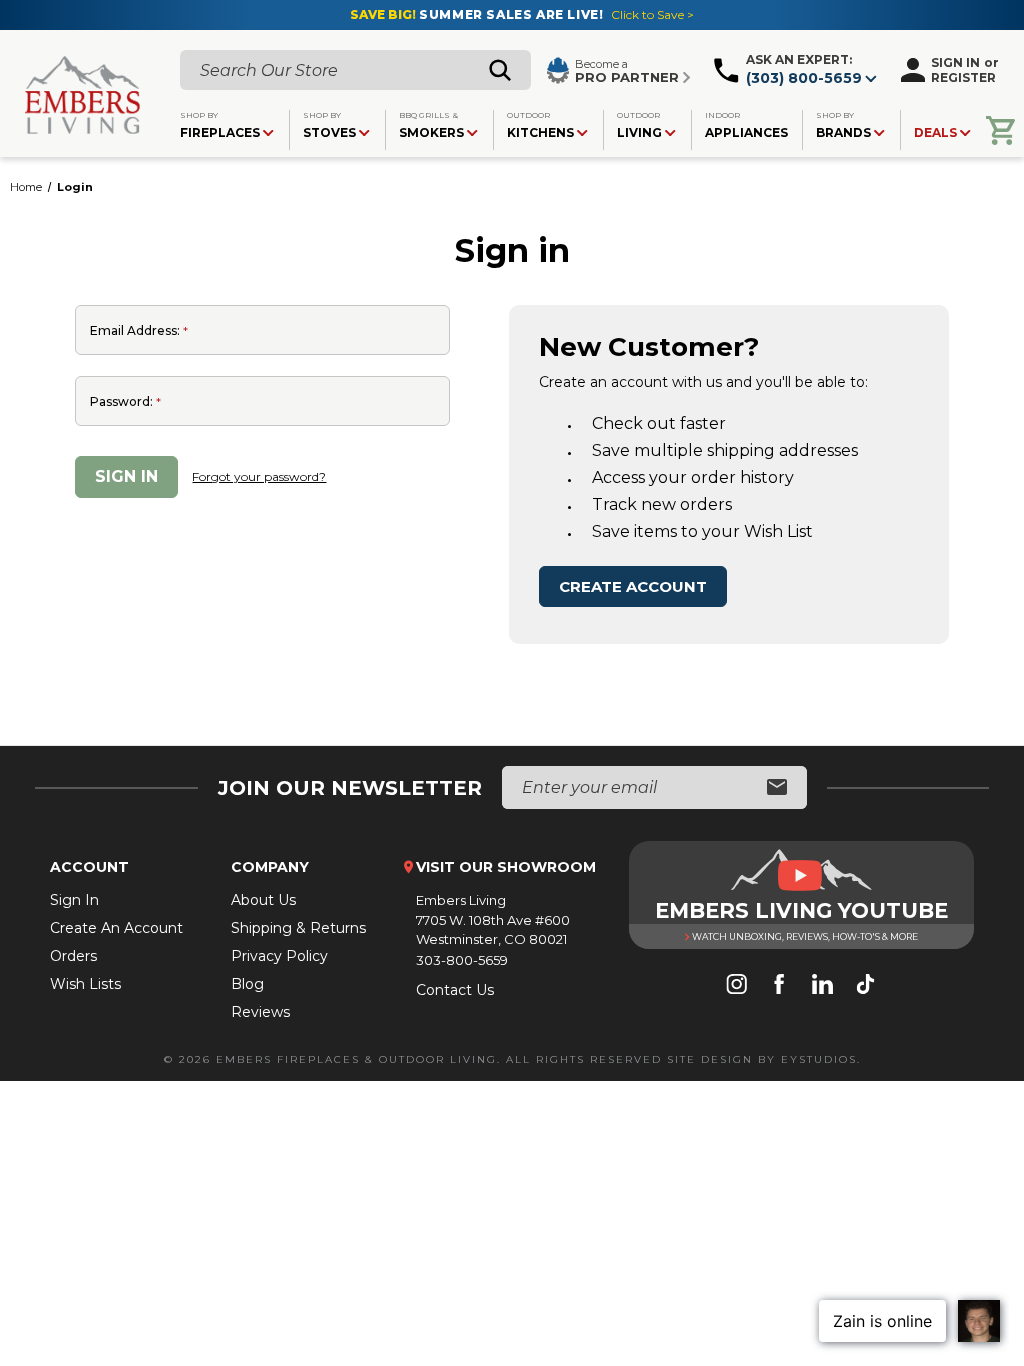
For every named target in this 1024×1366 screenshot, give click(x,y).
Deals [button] (935, 132)
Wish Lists (85, 984)
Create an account (116, 928)
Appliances (746, 125)
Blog (247, 984)
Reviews (260, 1012)
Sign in (955, 62)
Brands (843, 125)
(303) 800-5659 (804, 78)
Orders (73, 956)
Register (963, 77)
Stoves (329, 125)
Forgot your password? (259, 476)
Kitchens (540, 125)
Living (639, 125)
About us (263, 900)
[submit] (777, 788)
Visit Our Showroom (506, 867)
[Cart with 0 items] (1000, 130)
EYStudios (819, 1059)
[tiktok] (865, 986)
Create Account (633, 586)
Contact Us (455, 990)
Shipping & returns (298, 928)
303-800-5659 (462, 960)
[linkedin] (822, 986)
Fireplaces (220, 125)
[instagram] (736, 986)
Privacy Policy (279, 956)
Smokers (431, 125)
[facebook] (779, 986)
